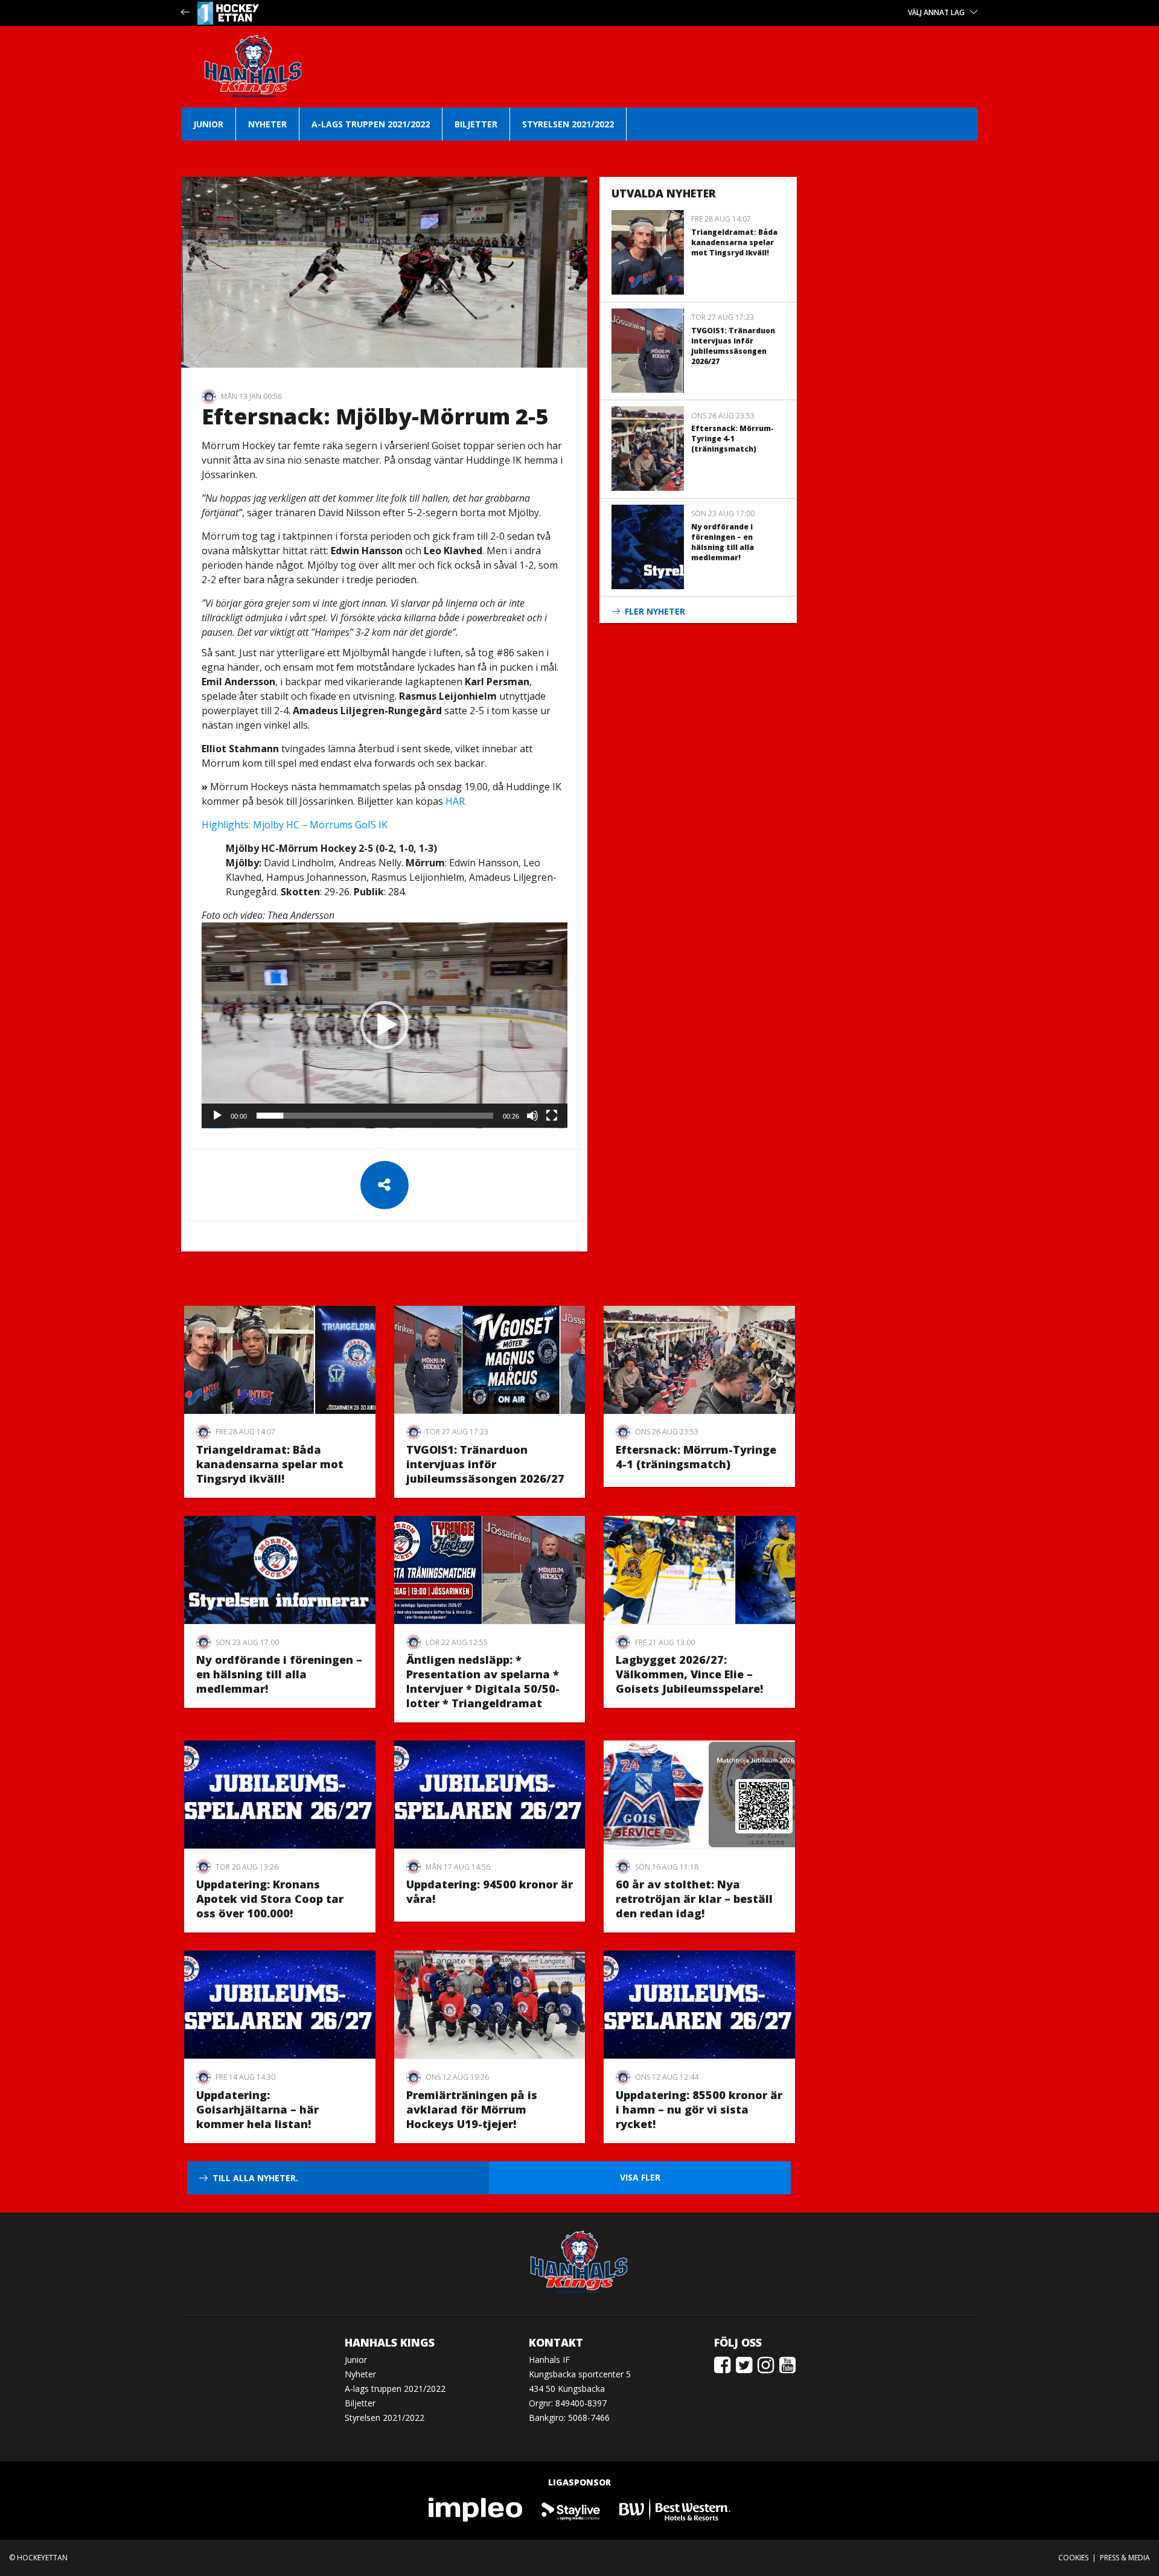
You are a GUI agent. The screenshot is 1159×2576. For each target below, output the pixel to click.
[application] (385, 1025)
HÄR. (456, 801)
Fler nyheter (655, 611)
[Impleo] (476, 2509)
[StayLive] (571, 2509)
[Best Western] (675, 2509)
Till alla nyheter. (255, 2178)
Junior (208, 124)
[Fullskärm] (552, 1116)
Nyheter (267, 124)
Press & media (1125, 2558)
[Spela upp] (217, 1116)
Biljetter (476, 124)
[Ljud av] (532, 1116)
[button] (385, 1025)
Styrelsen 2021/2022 (568, 124)
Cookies (1073, 2558)
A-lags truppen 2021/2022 (371, 124)
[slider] (375, 1116)
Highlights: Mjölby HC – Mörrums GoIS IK (295, 825)
